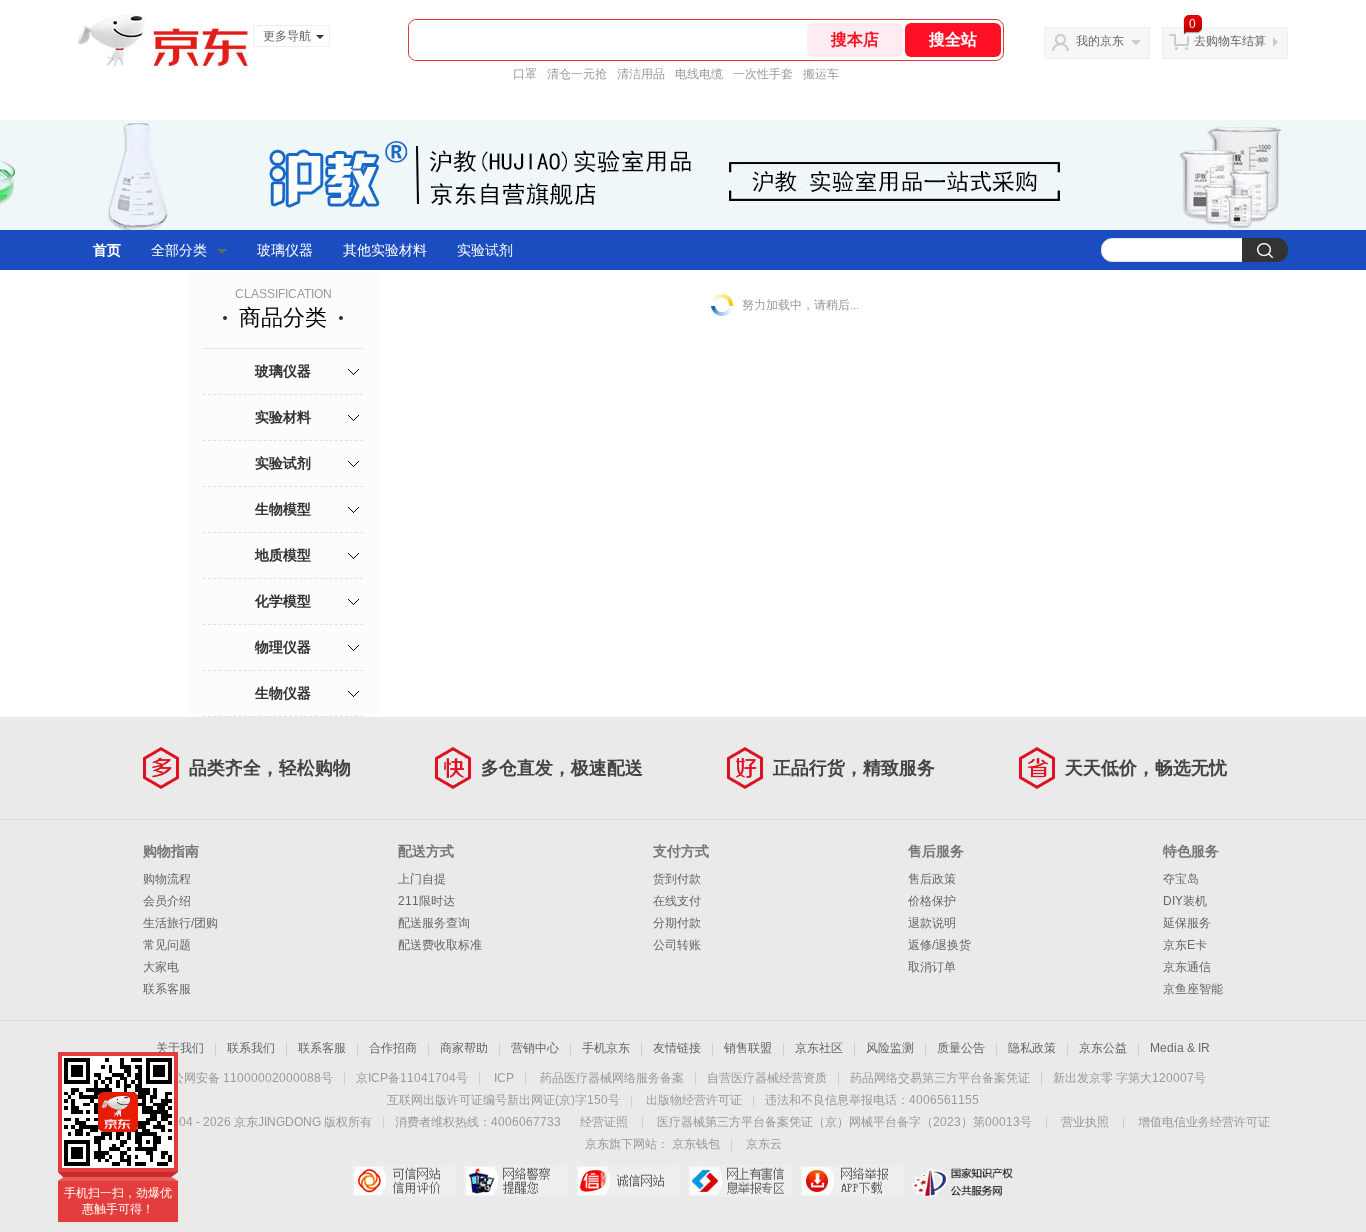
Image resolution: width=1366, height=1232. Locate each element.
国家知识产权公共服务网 (963, 1181)
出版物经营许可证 (694, 1100)
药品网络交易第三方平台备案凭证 (940, 1078)
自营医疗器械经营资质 (767, 1078)
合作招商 (393, 1048)
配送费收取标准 (440, 945)
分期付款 (677, 923)
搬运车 (821, 74)
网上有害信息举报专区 (739, 1181)
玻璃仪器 (285, 250)
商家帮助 (464, 1048)
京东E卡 (1185, 945)
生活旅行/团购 (180, 923)
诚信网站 (627, 1181)
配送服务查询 (434, 923)
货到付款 (677, 879)
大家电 (161, 967)
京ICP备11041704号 (412, 1078)
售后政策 (932, 879)
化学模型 (283, 601)
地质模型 (283, 555)
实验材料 (283, 417)
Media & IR (1180, 1048)
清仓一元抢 (577, 74)
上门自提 (422, 879)
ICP (504, 1078)
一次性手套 (763, 74)
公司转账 (677, 945)
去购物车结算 (1230, 41)
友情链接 (677, 1048)
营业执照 (1085, 1122)
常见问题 (167, 945)
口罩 (525, 74)
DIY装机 (1185, 901)
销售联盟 (748, 1048)
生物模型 (283, 509)
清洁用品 (641, 74)
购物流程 (167, 879)
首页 (107, 250)
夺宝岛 (1181, 879)
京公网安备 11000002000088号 (246, 1078)
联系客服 (167, 989)
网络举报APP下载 (851, 1181)
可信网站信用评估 (403, 1181)
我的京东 (1100, 41)
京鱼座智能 (1193, 989)
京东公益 (1103, 1048)
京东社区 (819, 1048)
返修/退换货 (939, 945)
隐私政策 (1032, 1048)
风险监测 (890, 1048)
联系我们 (251, 1048)
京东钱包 (696, 1144)
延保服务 (1187, 923)
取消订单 (932, 967)
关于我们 (180, 1048)
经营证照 (604, 1122)
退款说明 (932, 923)
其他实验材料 (385, 250)
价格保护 (932, 901)
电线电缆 (699, 74)
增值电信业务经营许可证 (1204, 1122)
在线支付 (677, 901)
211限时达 (426, 901)
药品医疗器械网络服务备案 (612, 1078)
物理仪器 (283, 647)
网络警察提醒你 (515, 1181)
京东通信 (1187, 967)
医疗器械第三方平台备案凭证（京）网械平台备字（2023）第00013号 (844, 1122)
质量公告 (961, 1048)
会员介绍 (167, 901)
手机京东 (606, 1048)
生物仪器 (283, 693)
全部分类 (179, 250)
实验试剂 (485, 250)
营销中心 (535, 1048)
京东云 (764, 1144)
